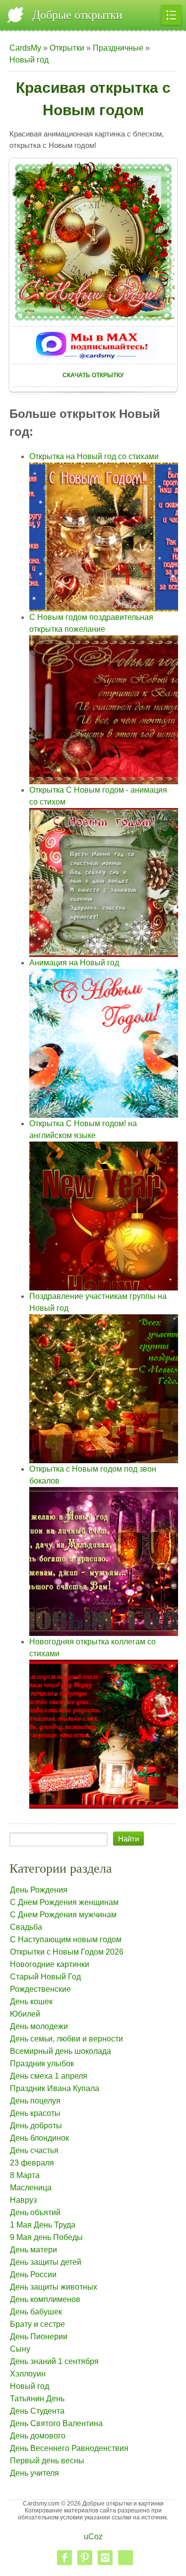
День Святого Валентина (56, 2423)
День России (33, 2274)
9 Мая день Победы (46, 2237)
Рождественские (40, 1989)
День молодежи (39, 2026)
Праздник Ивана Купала (55, 2088)
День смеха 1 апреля (49, 2076)
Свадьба (26, 1927)
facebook (64, 2558)
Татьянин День (37, 2399)
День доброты (36, 2126)
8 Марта (25, 2175)
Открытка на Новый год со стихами (94, 456)
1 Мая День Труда (43, 2225)
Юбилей (25, 2014)
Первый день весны (47, 2461)
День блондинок (39, 2138)
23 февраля (32, 2163)
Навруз (23, 2200)
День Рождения (39, 1890)
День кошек (31, 2001)
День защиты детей (46, 2262)
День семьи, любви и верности (66, 2039)
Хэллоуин (28, 2374)
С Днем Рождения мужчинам (63, 1915)
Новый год (29, 60)
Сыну (20, 2349)
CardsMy (25, 48)
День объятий (35, 2212)
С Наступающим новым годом (66, 1939)
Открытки (67, 48)
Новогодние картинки (50, 1964)
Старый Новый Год (45, 1977)
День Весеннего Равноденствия (69, 2448)
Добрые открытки (77, 15)
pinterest (85, 2558)
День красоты (35, 2113)
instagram (105, 2558)
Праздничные (118, 48)
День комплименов (45, 2299)
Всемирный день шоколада (61, 2051)
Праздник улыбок (42, 2064)
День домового (38, 2436)
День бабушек (36, 2312)
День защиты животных (54, 2287)
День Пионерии (39, 2337)
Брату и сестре (37, 2324)
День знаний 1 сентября (54, 2361)
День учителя (34, 2473)
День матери (33, 2250)
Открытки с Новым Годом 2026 (67, 1952)
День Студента (37, 2411)
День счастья (34, 2150)
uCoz (93, 2537)
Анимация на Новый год (74, 963)
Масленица (31, 2188)
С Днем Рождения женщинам (64, 1902)
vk (125, 2558)
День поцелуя (35, 2101)
